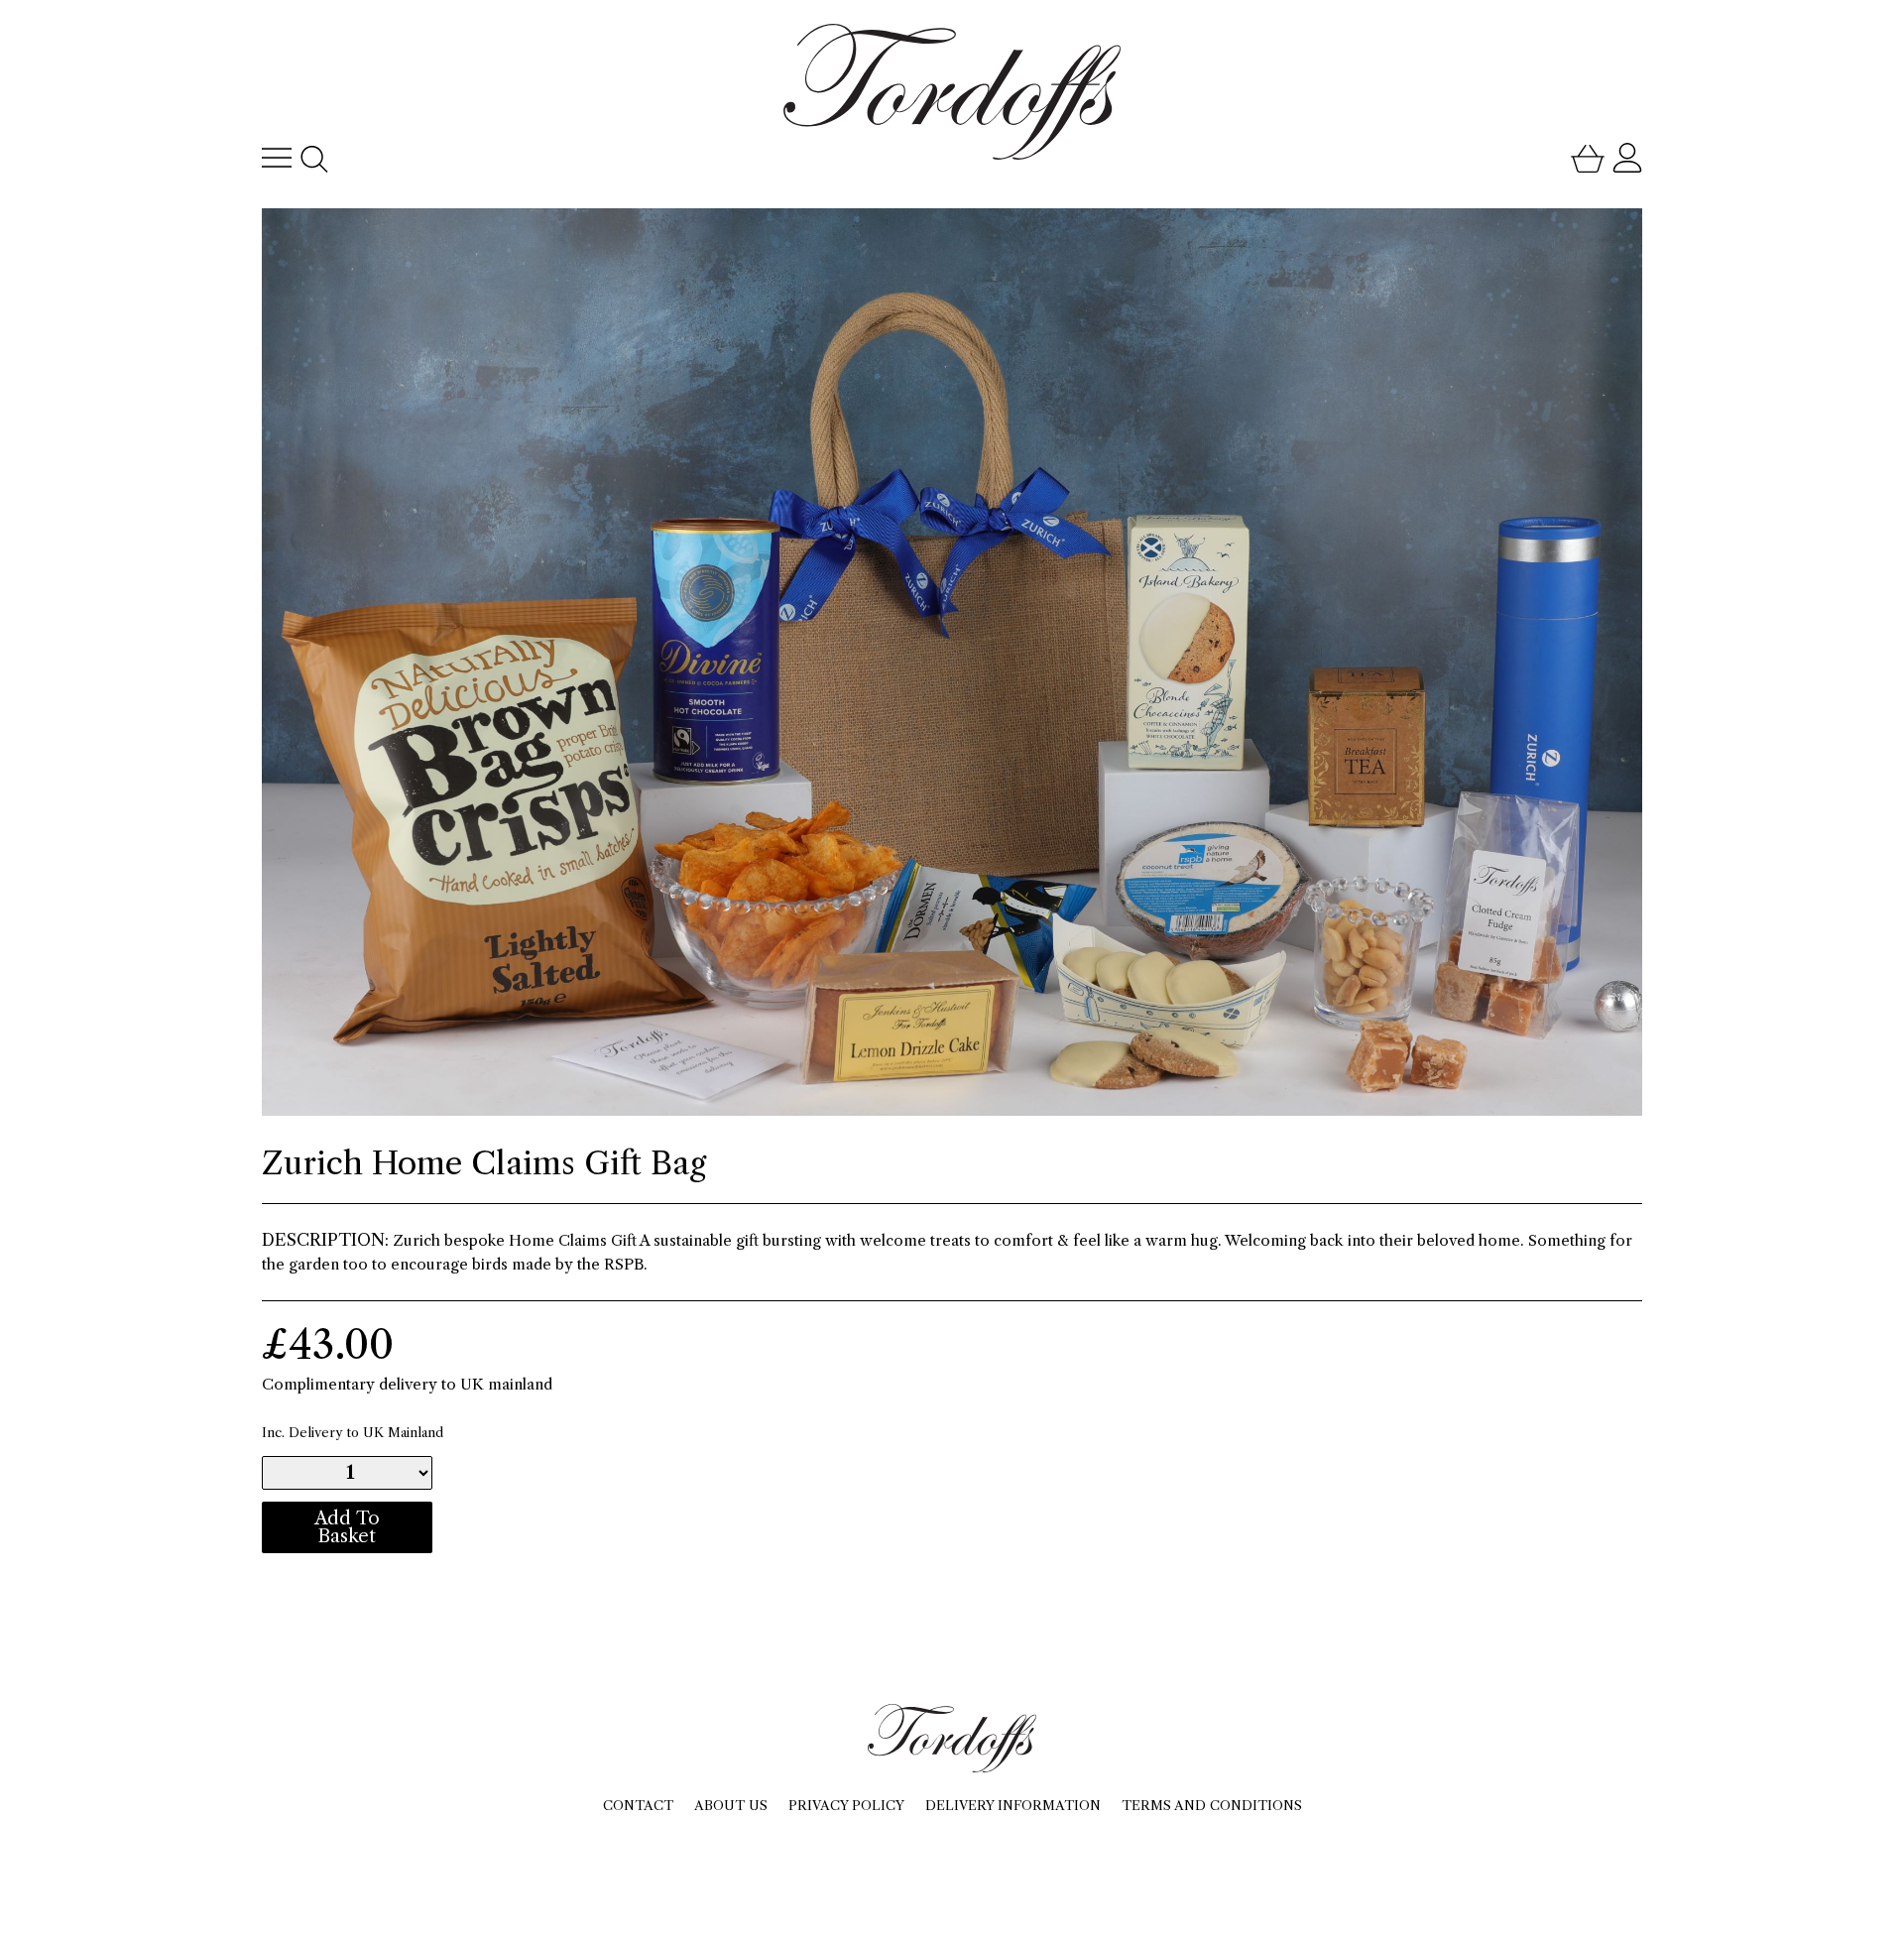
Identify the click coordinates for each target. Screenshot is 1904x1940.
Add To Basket (347, 1527)
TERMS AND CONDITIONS (1212, 1805)
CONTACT (638, 1805)
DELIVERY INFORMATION (1013, 1805)
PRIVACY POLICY (846, 1805)
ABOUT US (731, 1805)
